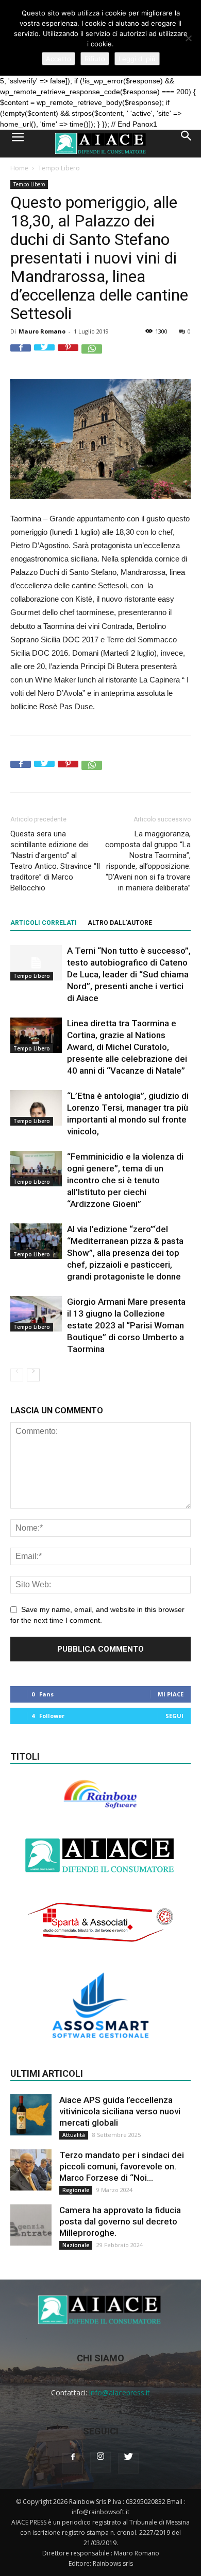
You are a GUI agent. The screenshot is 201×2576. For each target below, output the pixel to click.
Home (19, 168)
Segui (174, 1716)
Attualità (74, 2135)
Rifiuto (95, 59)
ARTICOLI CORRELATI (44, 923)
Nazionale (76, 2245)
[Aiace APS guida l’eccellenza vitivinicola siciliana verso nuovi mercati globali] (31, 2115)
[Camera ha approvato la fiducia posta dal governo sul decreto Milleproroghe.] (31, 2225)
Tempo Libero (59, 168)
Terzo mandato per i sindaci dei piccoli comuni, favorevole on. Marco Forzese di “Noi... (122, 2166)
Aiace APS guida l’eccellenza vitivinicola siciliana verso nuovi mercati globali (120, 2111)
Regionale (76, 2190)
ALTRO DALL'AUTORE (120, 923)
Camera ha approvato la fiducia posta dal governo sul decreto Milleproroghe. (120, 2221)
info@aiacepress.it (120, 2393)
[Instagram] (100, 2462)
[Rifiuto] (188, 38)
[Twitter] (128, 2463)
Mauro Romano (42, 331)
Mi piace (171, 1694)
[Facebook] (73, 2463)
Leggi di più (137, 59)
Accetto (58, 59)
